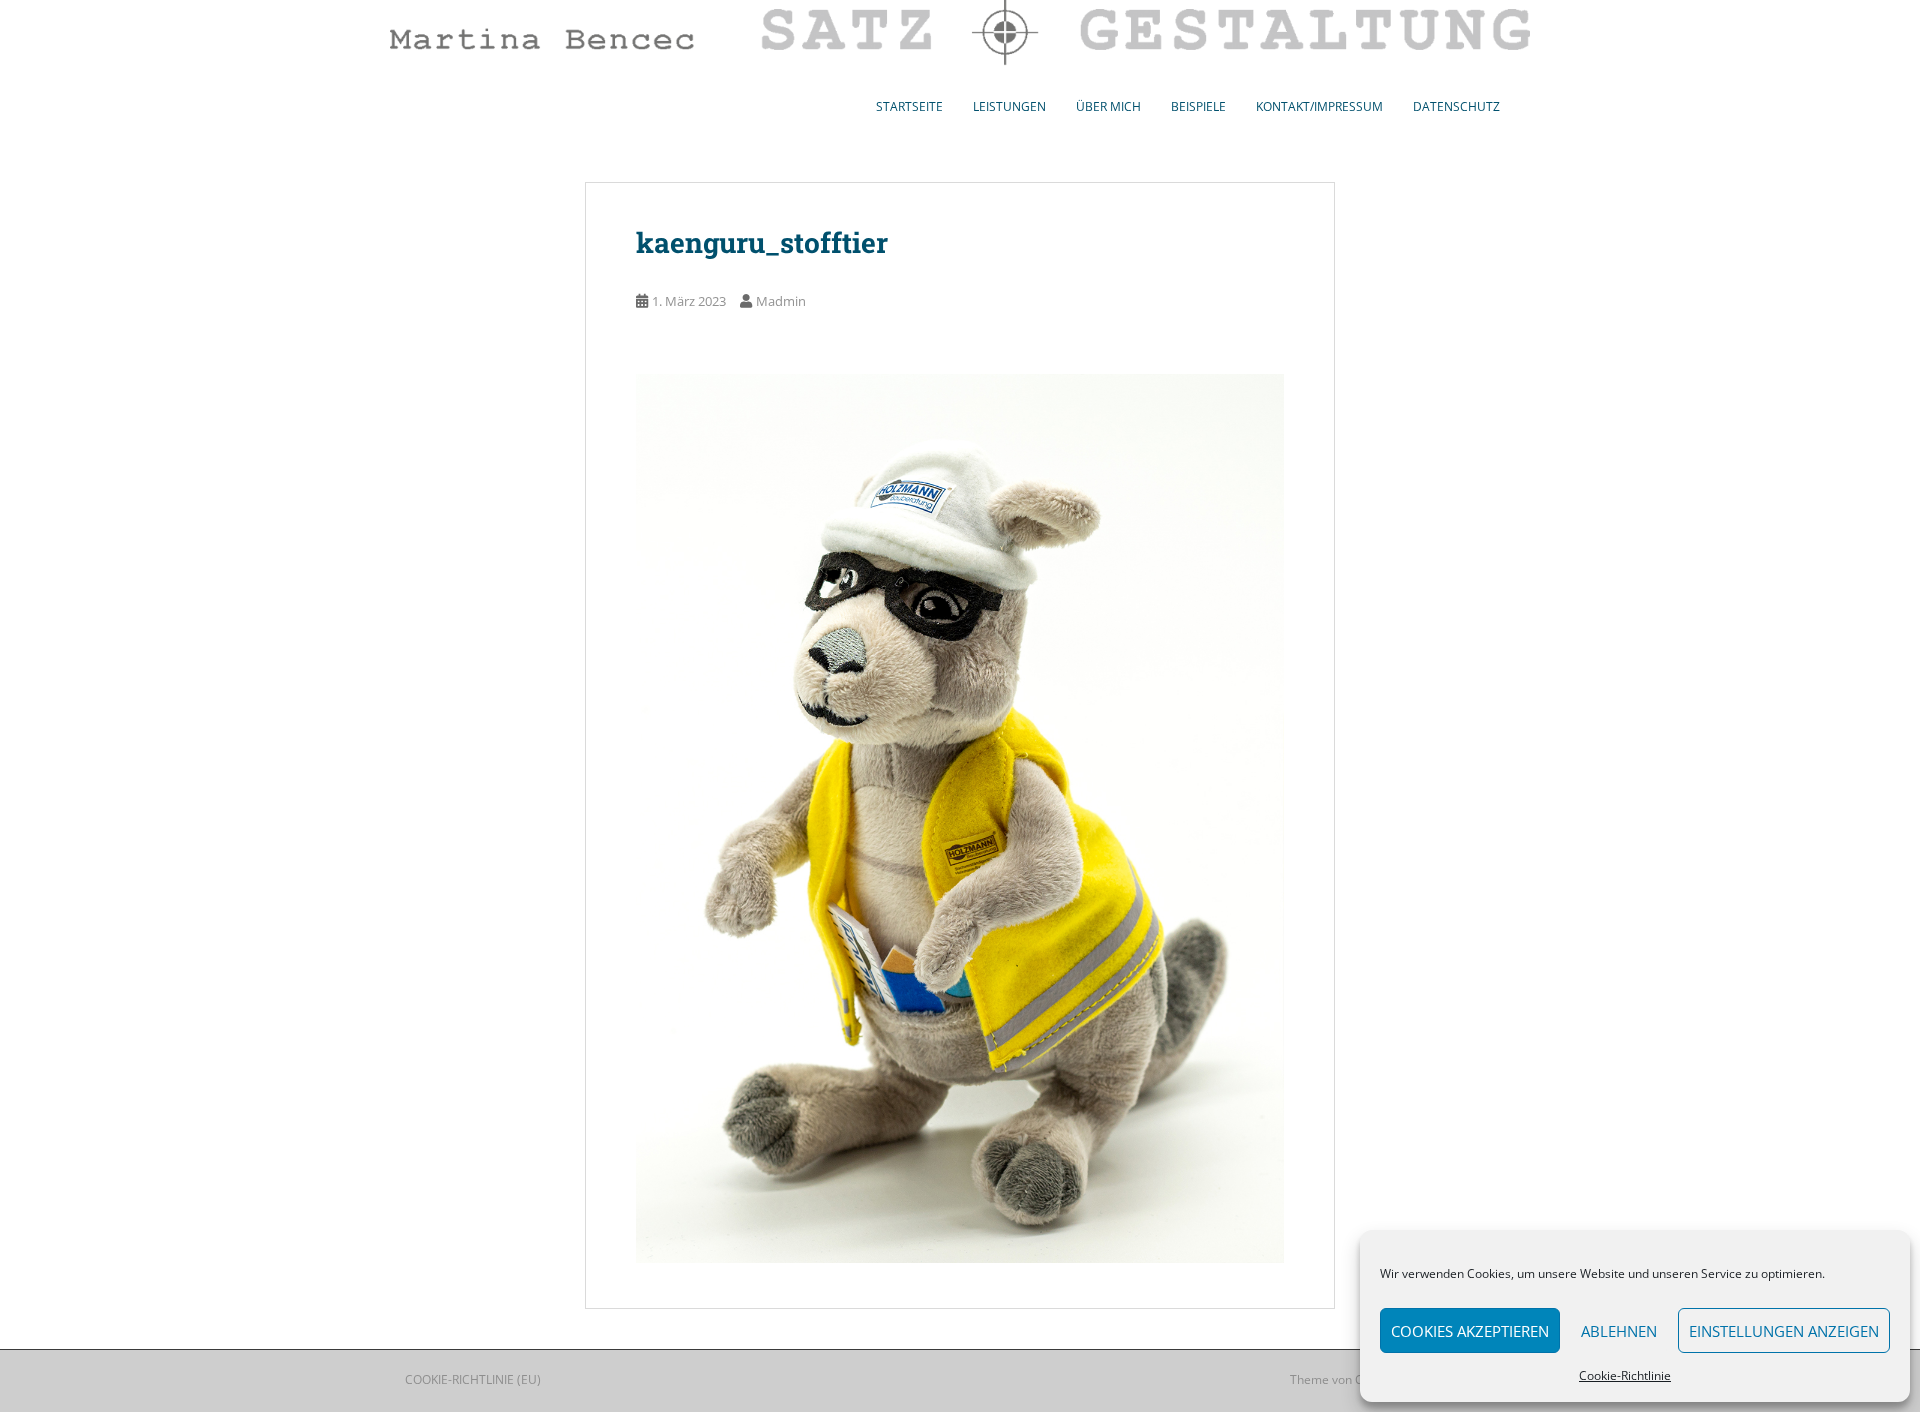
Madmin (781, 301)
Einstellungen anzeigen (1784, 1331)
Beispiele (1198, 106)
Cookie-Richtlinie (1625, 1375)
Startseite (909, 106)
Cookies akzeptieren (1470, 1331)
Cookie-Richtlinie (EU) (473, 1379)
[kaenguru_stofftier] (960, 816)
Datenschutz (1456, 106)
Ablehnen (1619, 1331)
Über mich (1108, 106)
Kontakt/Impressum (1319, 106)
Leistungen (1009, 106)
